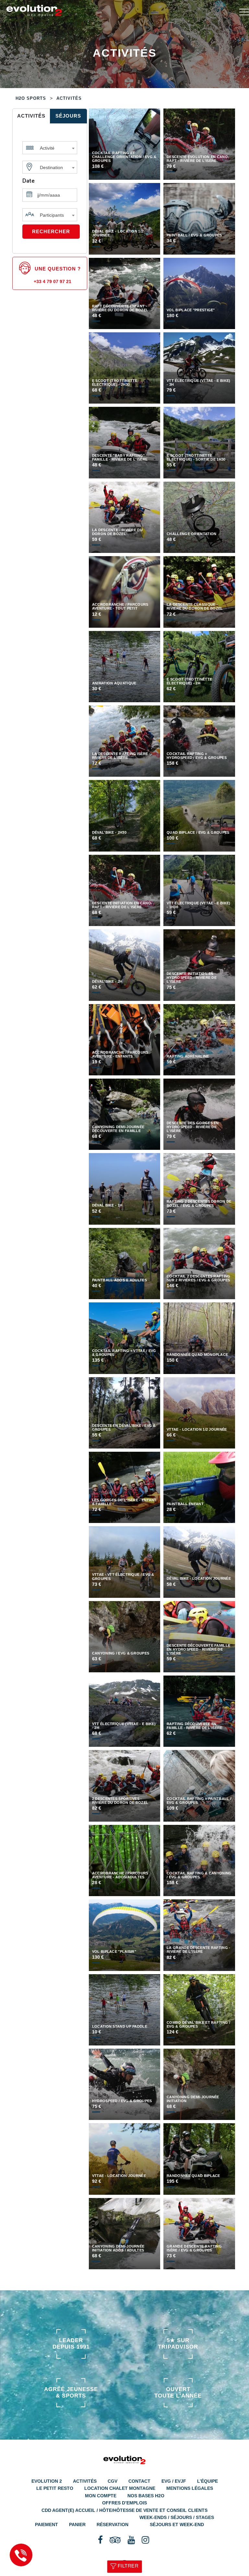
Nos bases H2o (146, 2496)
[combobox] (50, 146)
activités (31, 116)
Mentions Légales (190, 2488)
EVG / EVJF (174, 2481)
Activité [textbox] (47, 148)
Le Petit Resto (55, 2488)
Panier (77, 2524)
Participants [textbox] (52, 215)
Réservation (113, 2524)
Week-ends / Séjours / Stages (177, 2517)
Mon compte (101, 2496)
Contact (139, 2481)
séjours (68, 116)
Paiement (47, 2524)
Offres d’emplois (124, 2503)
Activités (85, 2481)
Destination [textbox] (51, 167)
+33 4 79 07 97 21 (53, 281)
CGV (113, 2481)
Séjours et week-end (177, 2524)
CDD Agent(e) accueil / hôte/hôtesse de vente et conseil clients (124, 2510)
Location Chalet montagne (120, 2488)
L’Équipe (207, 2481)
